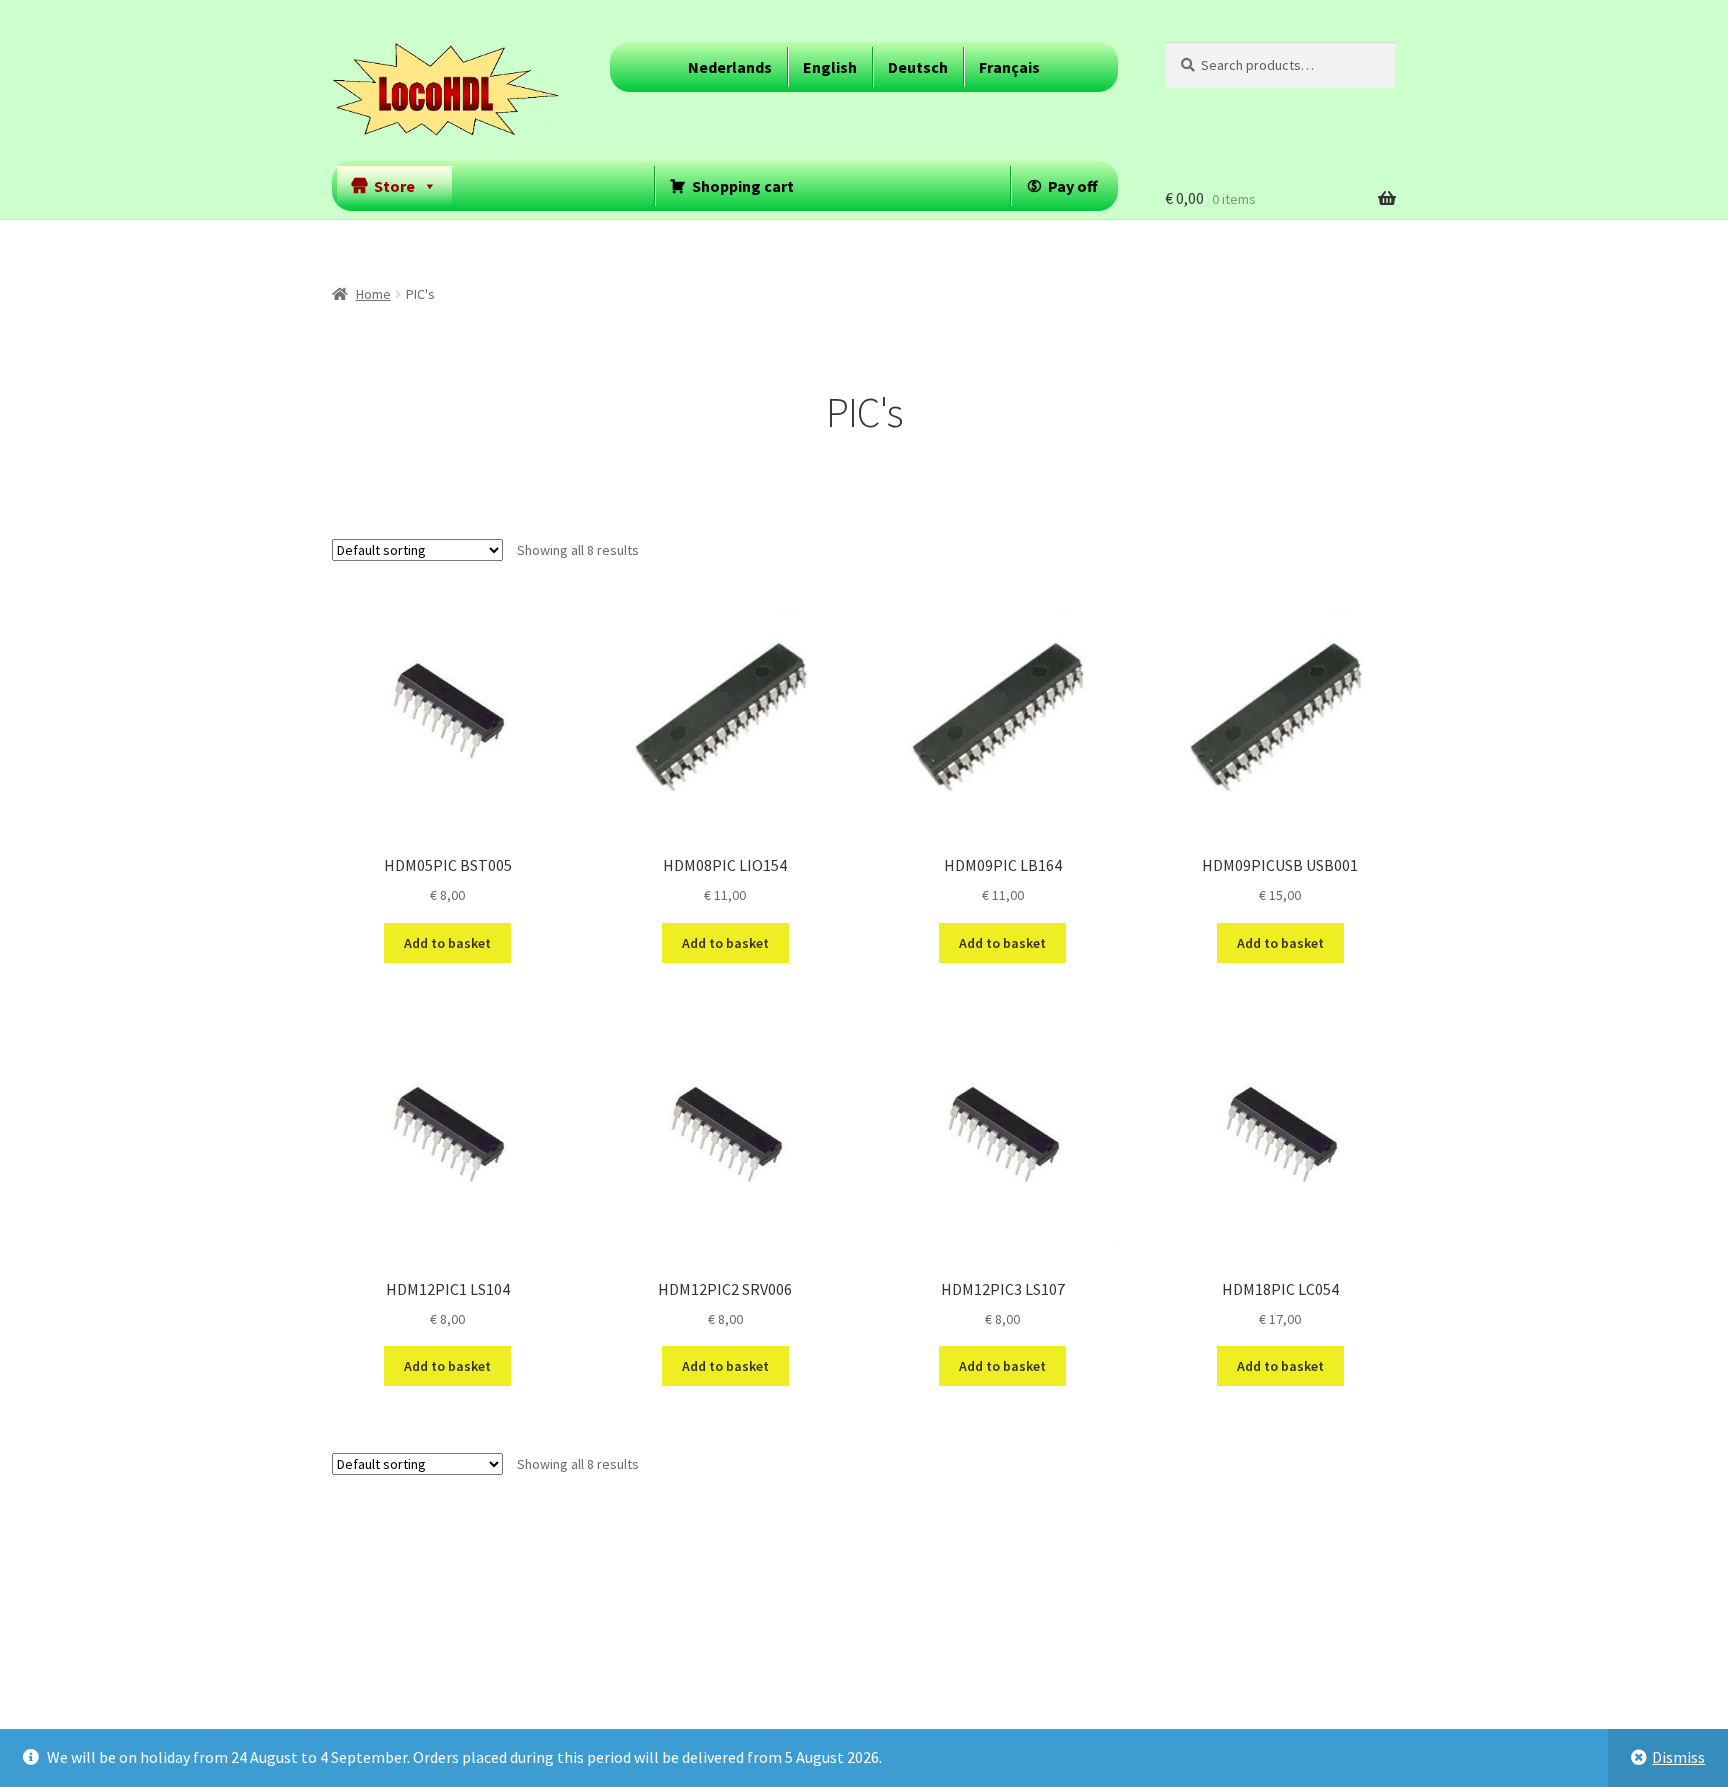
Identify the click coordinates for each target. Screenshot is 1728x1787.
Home (373, 294)
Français (1009, 67)
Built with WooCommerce (528, 1670)
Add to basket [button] (447, 943)
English (830, 67)
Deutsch (918, 67)
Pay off (1073, 186)
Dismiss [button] (1678, 1757)
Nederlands (730, 67)
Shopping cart (743, 186)
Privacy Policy (379, 1670)
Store (394, 186)
